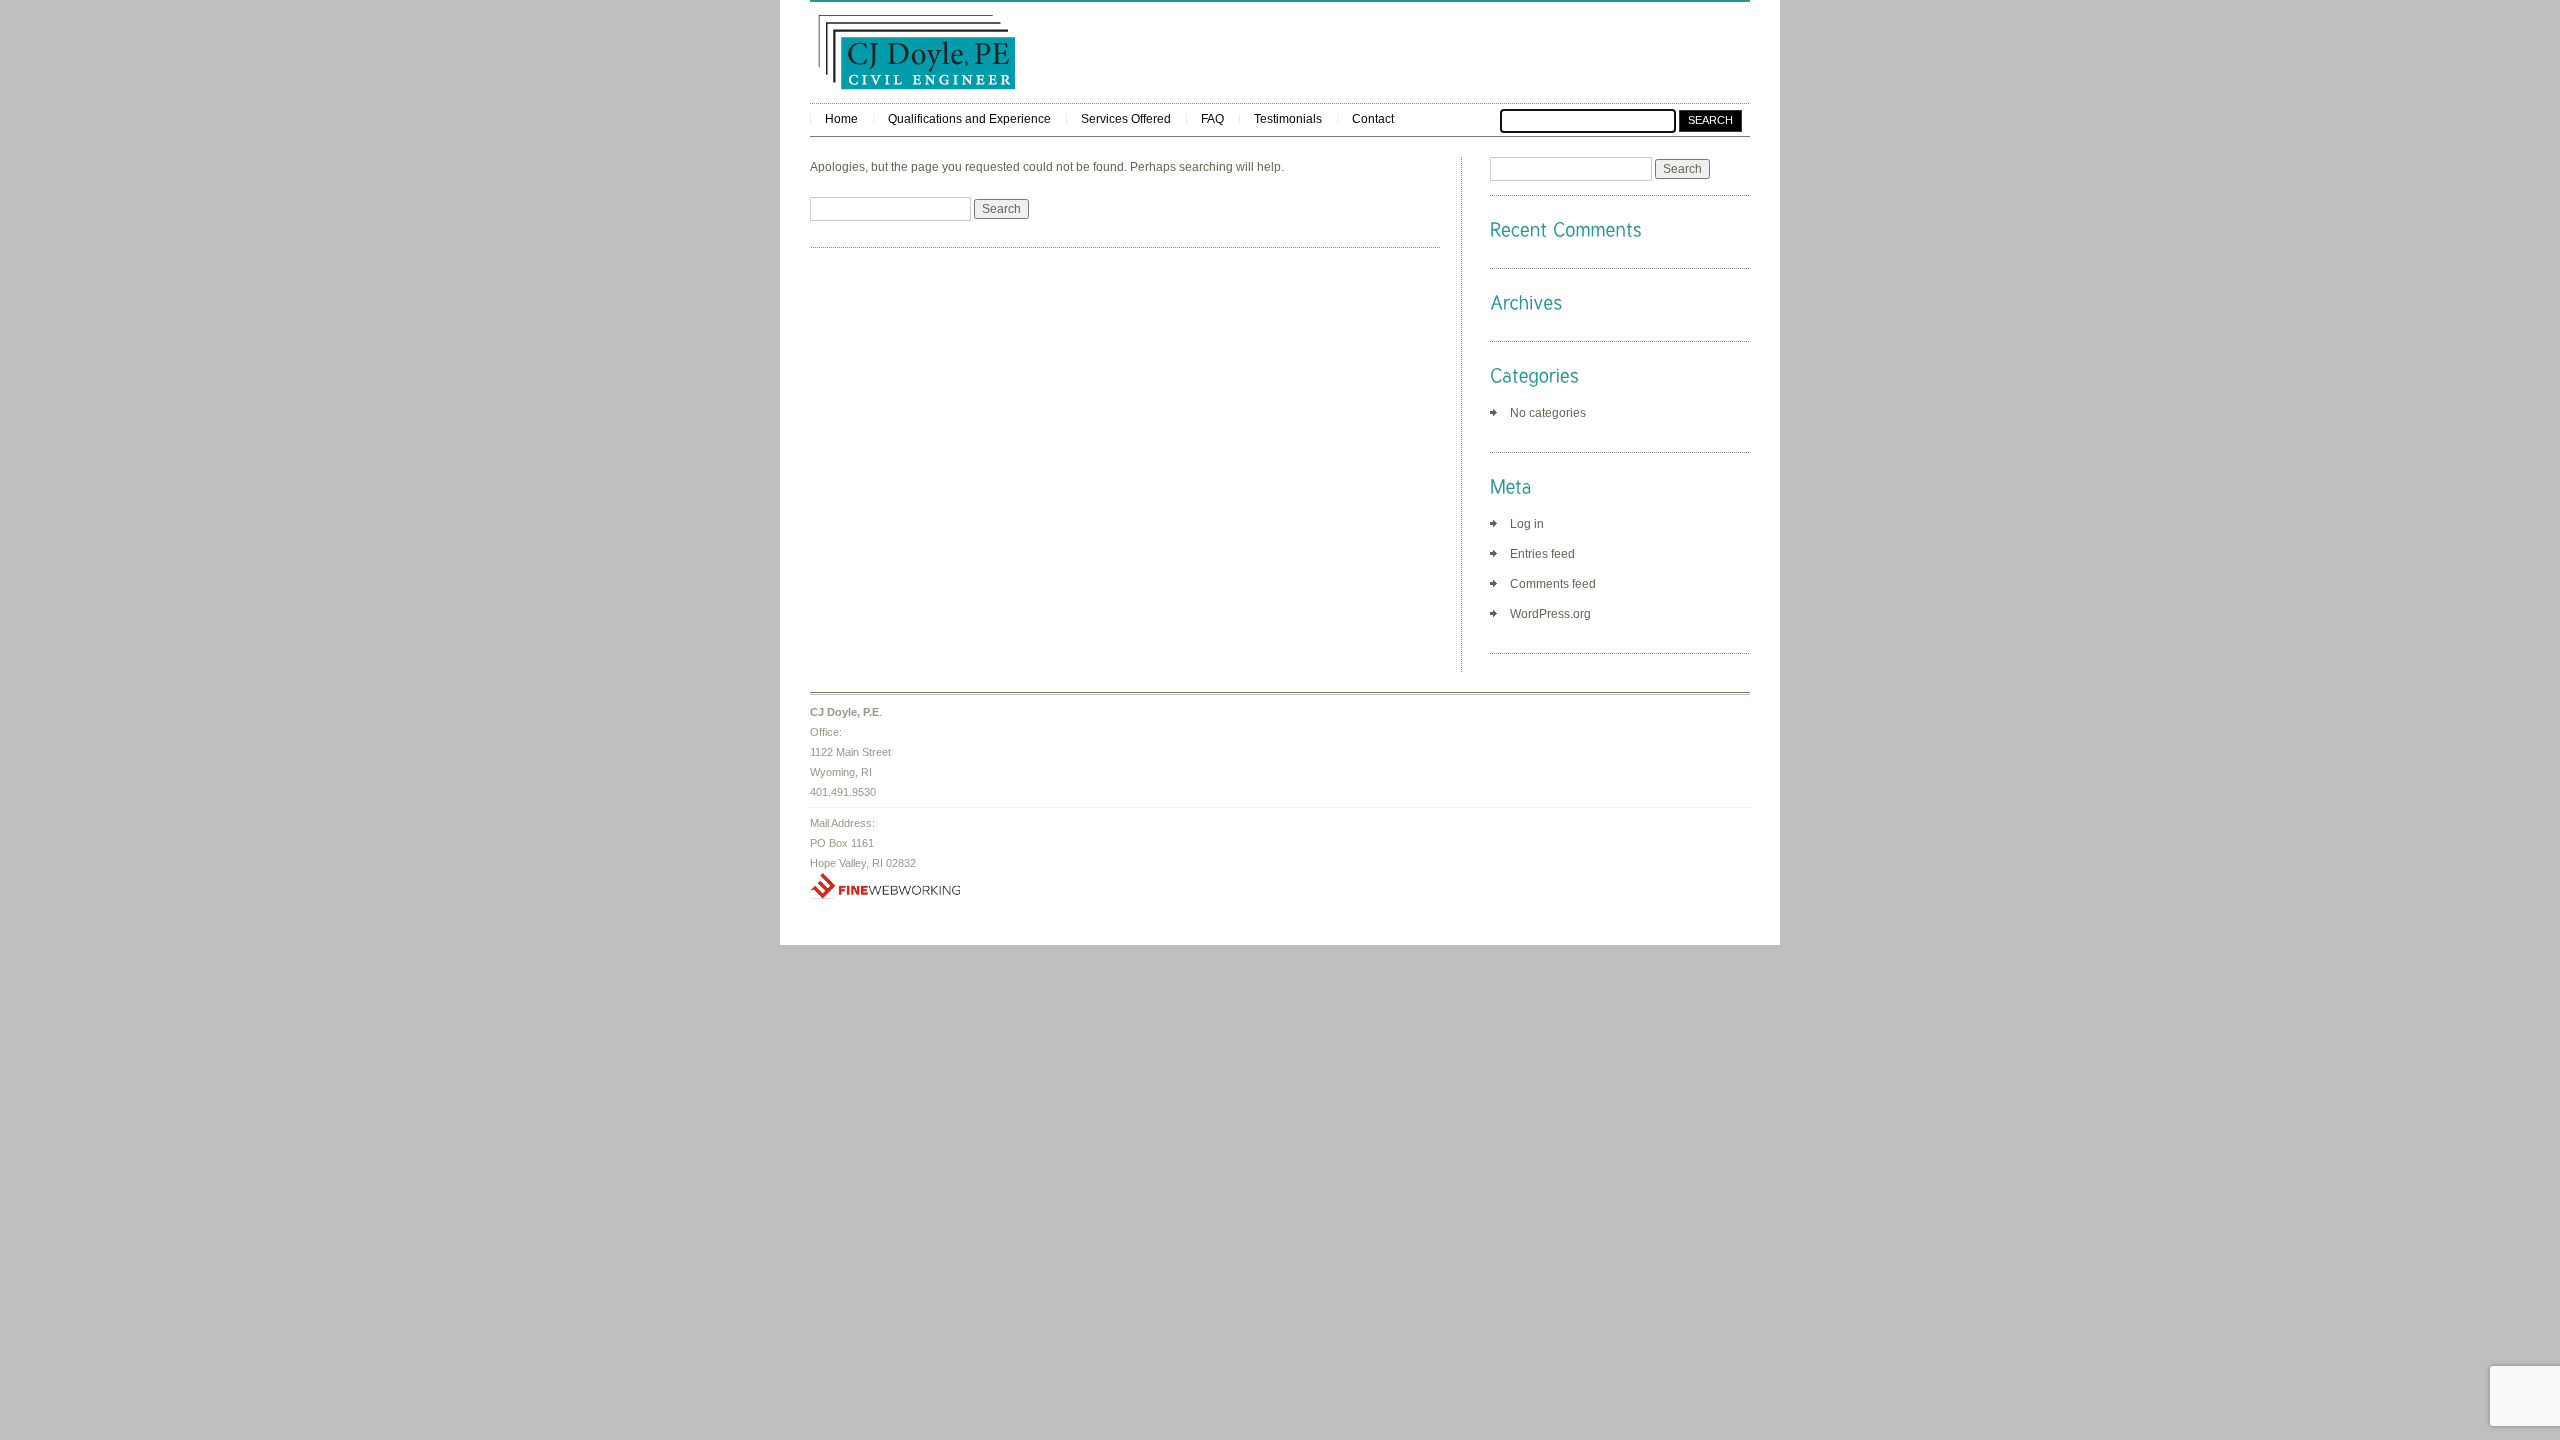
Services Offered (1126, 119)
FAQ (1212, 119)
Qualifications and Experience (969, 119)
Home (841, 119)
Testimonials (1288, 119)
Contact (1373, 119)
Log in (1527, 524)
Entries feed (1542, 554)
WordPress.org (1550, 614)
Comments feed (1553, 584)
